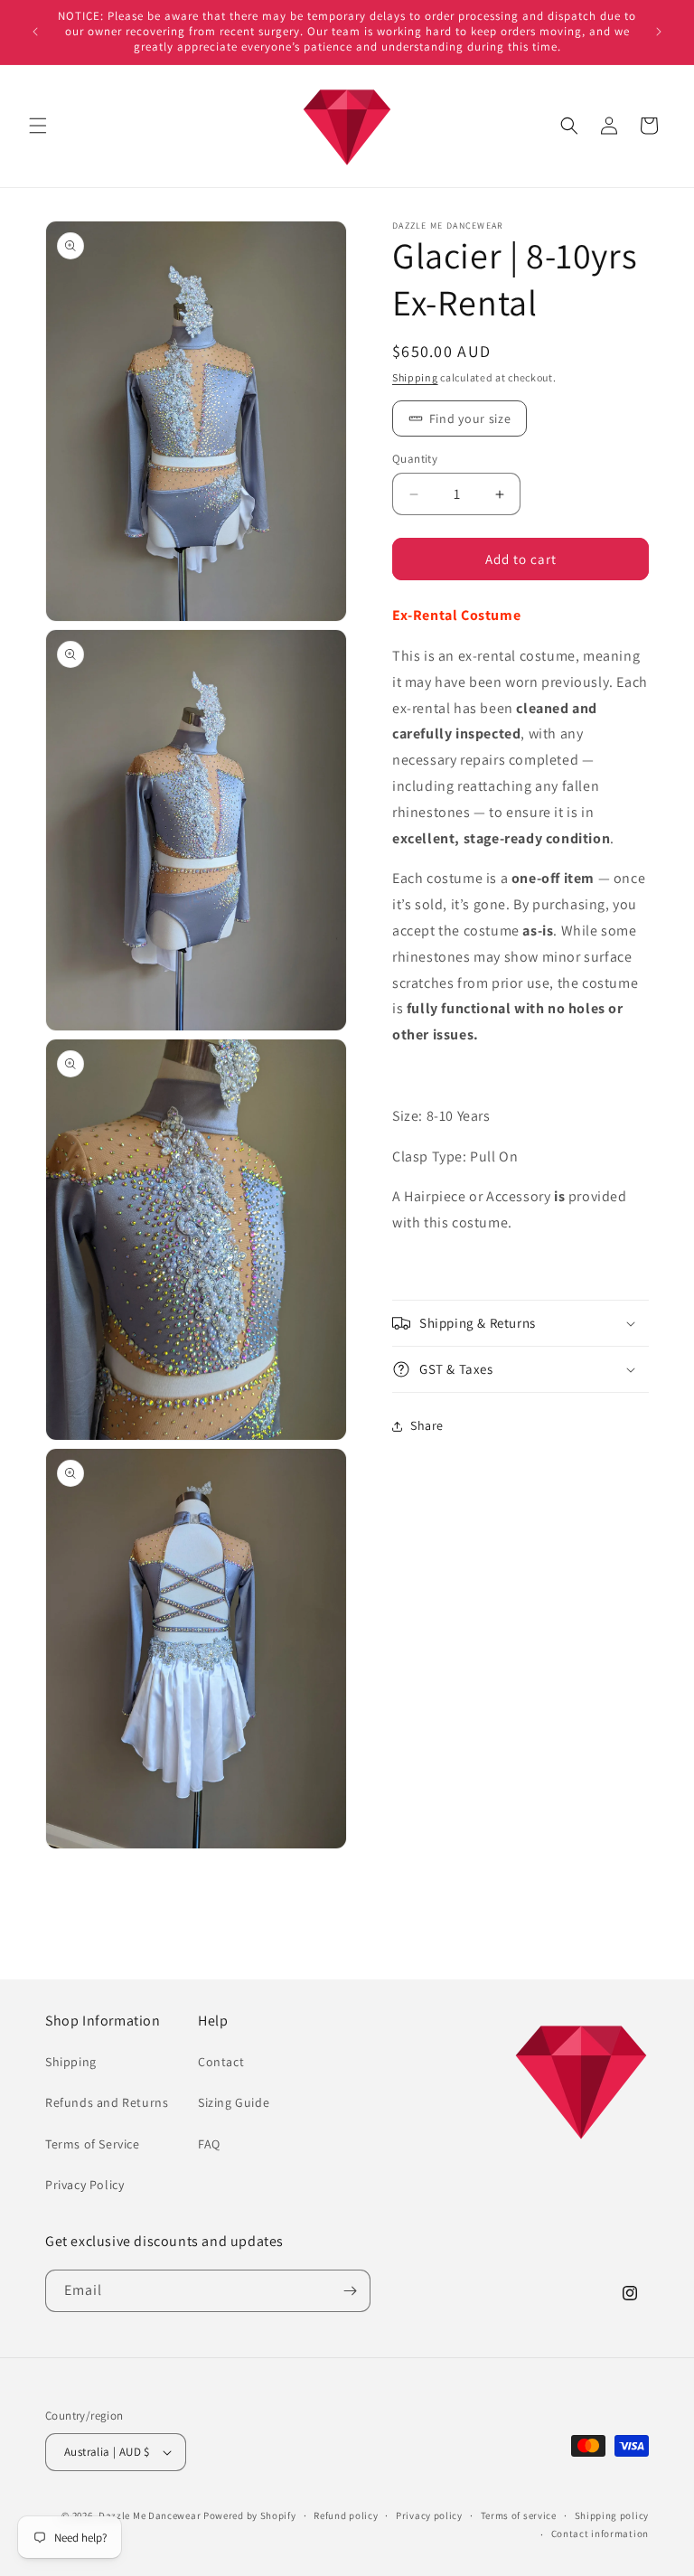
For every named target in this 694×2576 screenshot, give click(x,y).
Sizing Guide (234, 2102)
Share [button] (427, 1425)
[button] (38, 126)
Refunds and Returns (107, 2102)
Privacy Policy (84, 2185)
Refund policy (346, 2515)
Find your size (470, 418)
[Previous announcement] (35, 32)
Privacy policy (429, 2515)
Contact (221, 2062)
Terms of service (519, 2515)
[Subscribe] (350, 2291)
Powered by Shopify (250, 2515)
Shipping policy (612, 2515)
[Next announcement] (659, 32)
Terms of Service (93, 2144)
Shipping (415, 377)
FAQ (209, 2144)
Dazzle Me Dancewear (150, 2515)
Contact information (600, 2534)
